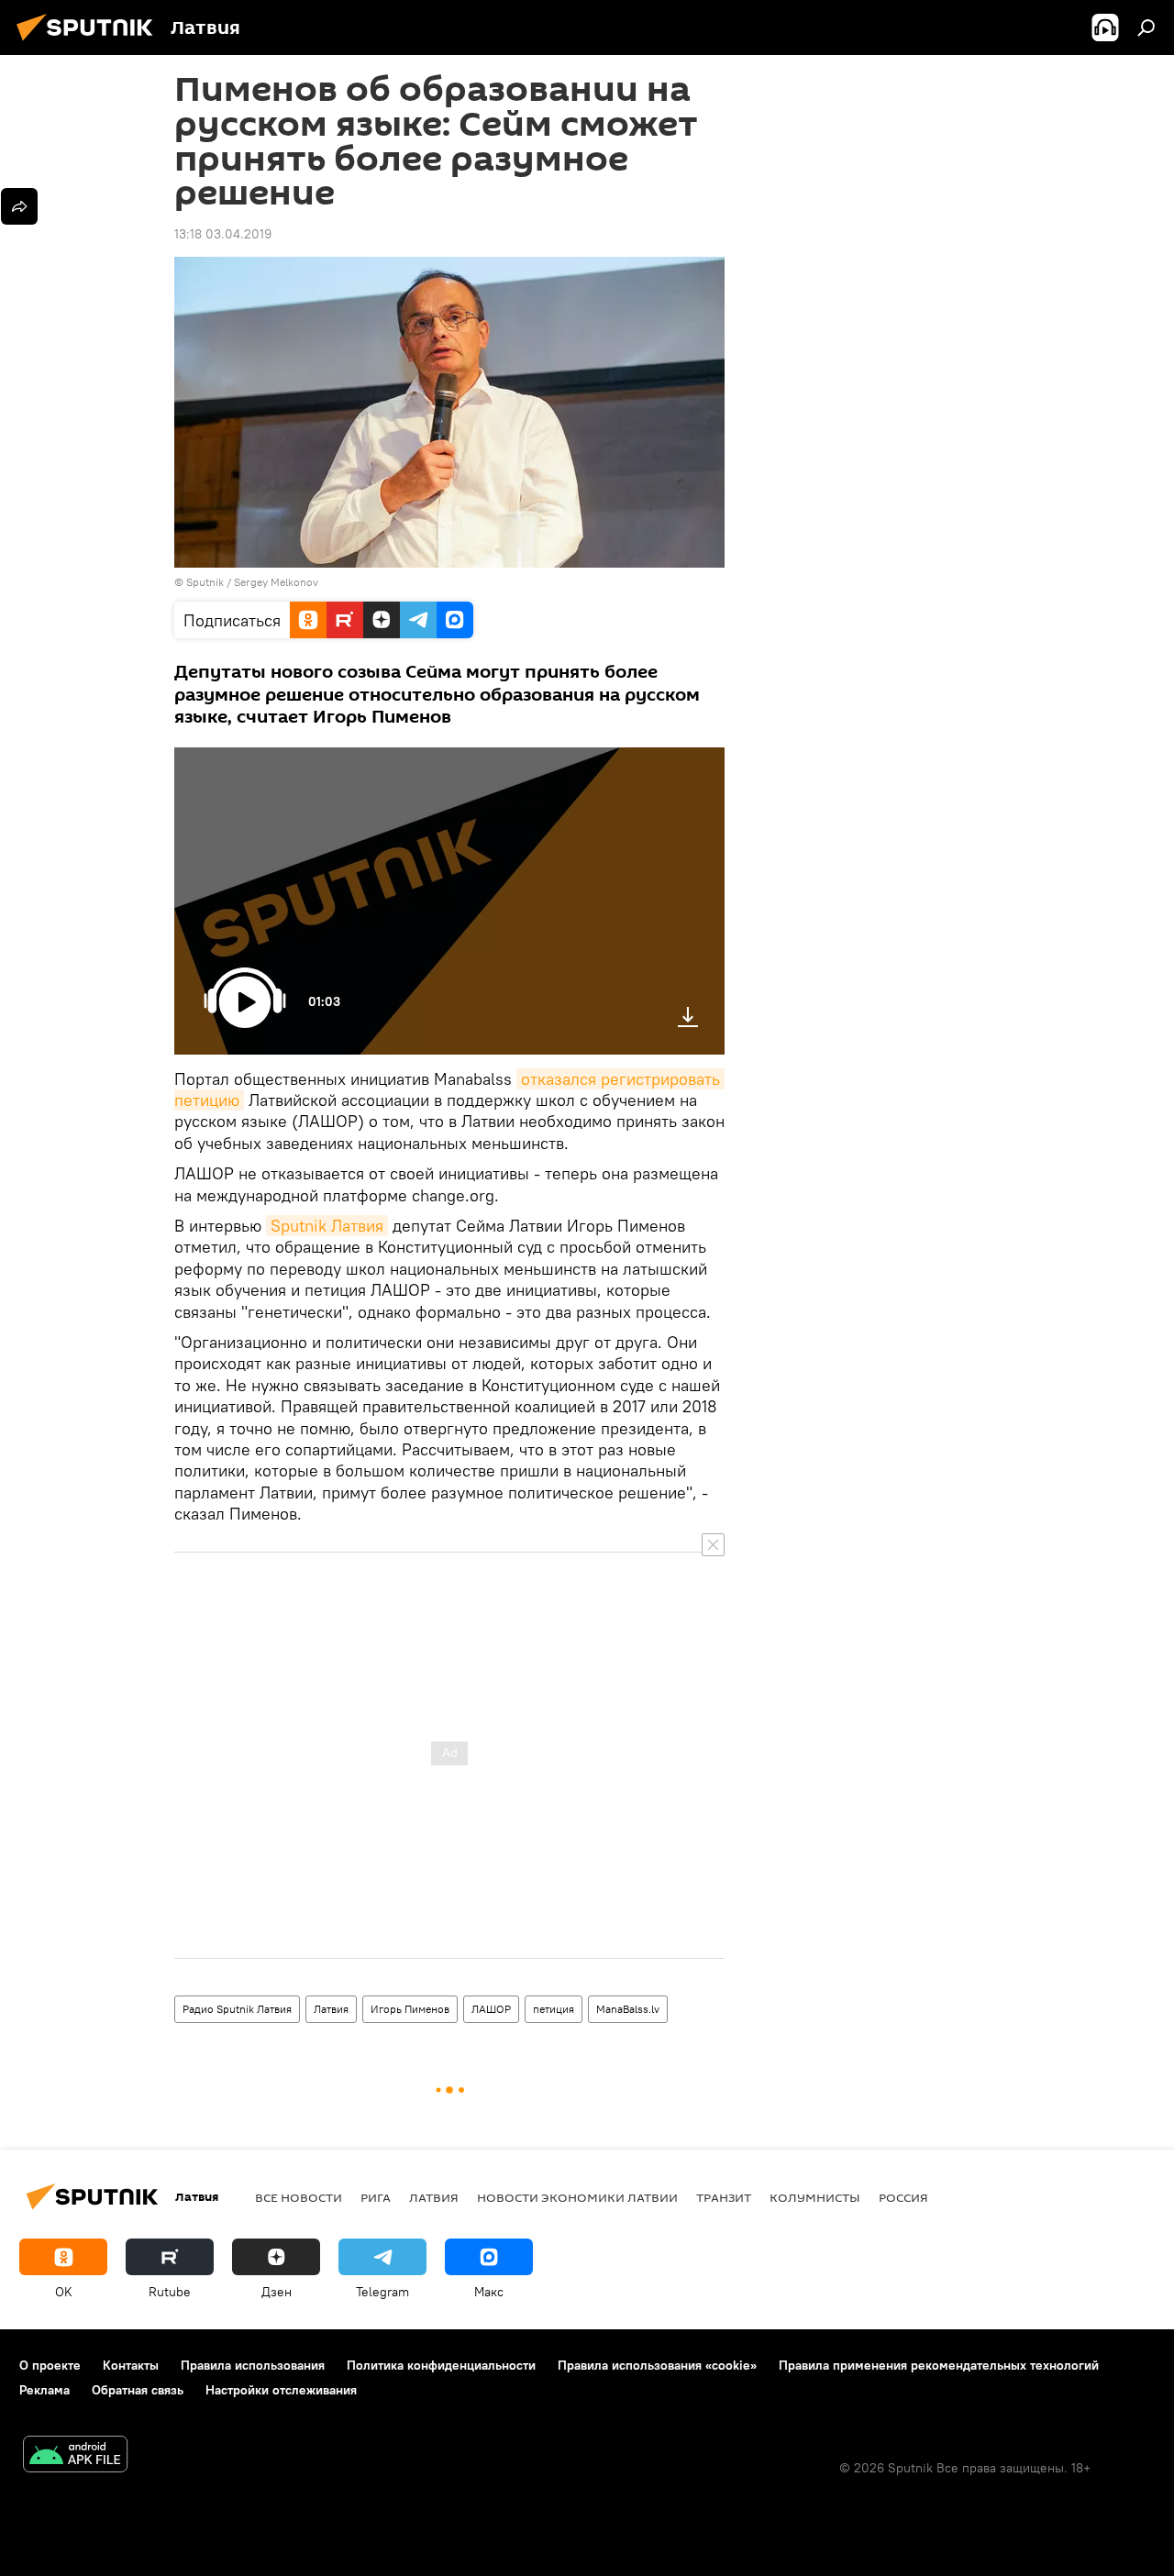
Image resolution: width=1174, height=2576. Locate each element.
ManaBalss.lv (628, 2009)
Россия (903, 2197)
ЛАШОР (491, 2009)
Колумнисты (815, 2197)
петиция (554, 2009)
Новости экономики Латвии (577, 2197)
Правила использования (253, 2365)
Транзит (724, 2197)
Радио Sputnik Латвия (237, 2009)
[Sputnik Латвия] (90, 43)
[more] (19, 206)
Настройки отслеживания (281, 2390)
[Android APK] (75, 2456)
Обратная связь (138, 2390)
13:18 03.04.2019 (223, 234)
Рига (376, 2197)
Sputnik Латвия (327, 1226)
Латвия (331, 2009)
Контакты (131, 2365)
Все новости (299, 2197)
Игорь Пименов (410, 2009)
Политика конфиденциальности (441, 2365)
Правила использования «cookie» (657, 2365)
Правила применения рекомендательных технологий (939, 2365)
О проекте (50, 2365)
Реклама (44, 2390)
